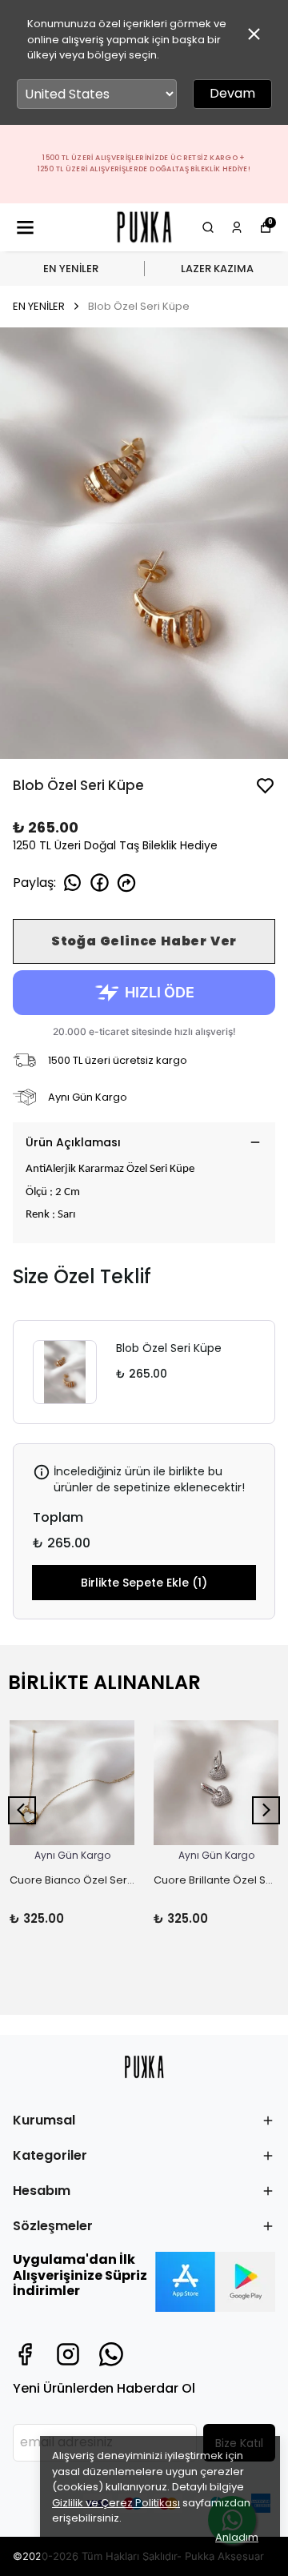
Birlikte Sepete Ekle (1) (144, 1583)
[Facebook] (25, 2354)
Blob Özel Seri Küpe (169, 1348)
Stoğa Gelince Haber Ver (144, 941)
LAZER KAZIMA (217, 269)
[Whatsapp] (111, 2354)
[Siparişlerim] (237, 227)
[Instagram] (68, 2354)
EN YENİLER (71, 269)
